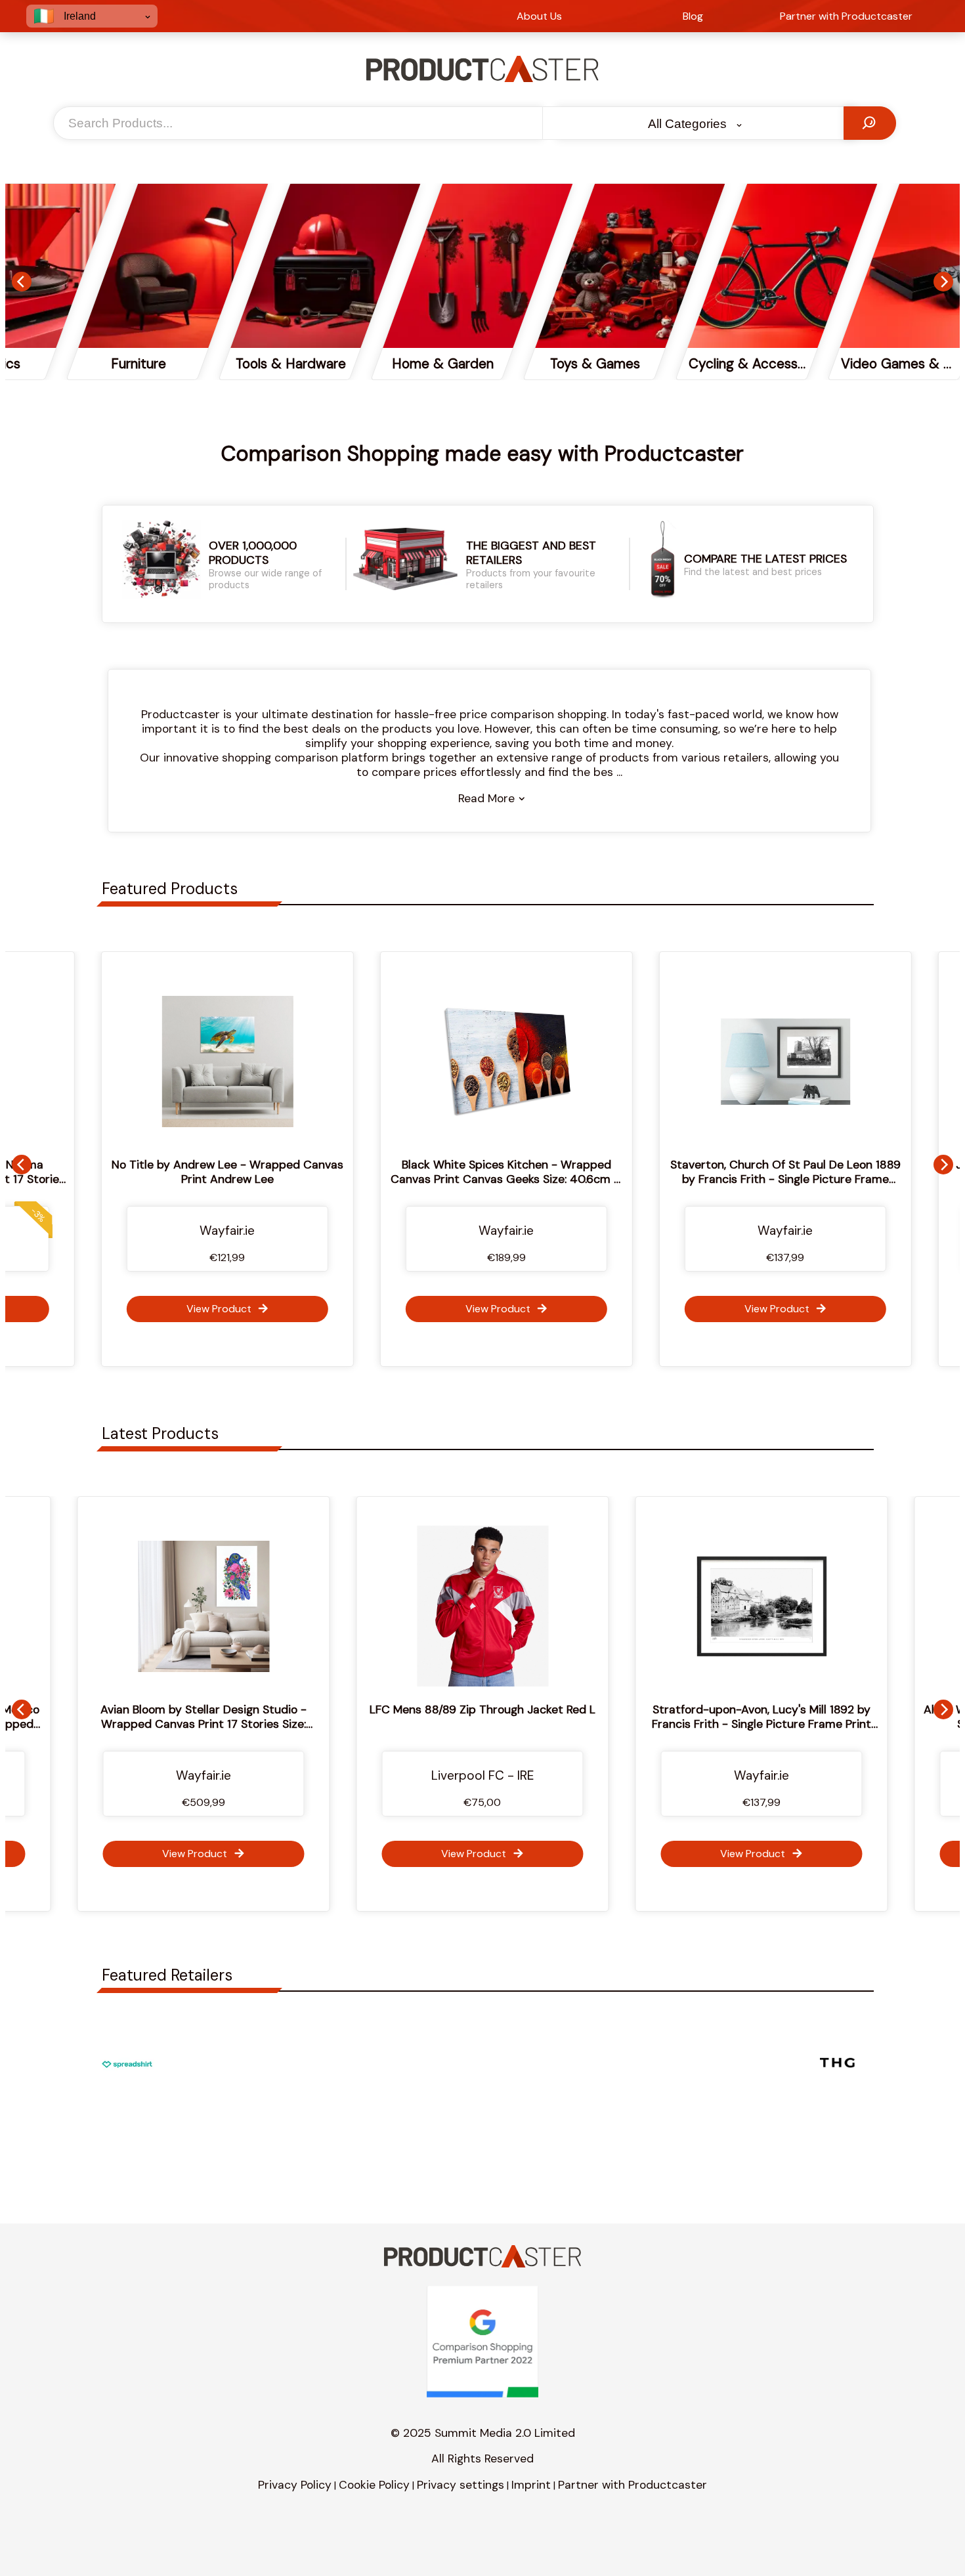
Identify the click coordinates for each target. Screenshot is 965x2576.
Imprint (531, 2485)
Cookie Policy (374, 2485)
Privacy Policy (295, 2485)
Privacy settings (461, 2485)
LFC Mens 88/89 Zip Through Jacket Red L (315, 1709)
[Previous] (22, 282)
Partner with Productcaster (633, 2485)
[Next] (943, 282)
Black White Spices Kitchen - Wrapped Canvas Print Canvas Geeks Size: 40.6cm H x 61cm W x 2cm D (483, 1179)
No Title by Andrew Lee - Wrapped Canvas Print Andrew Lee (204, 1172)
